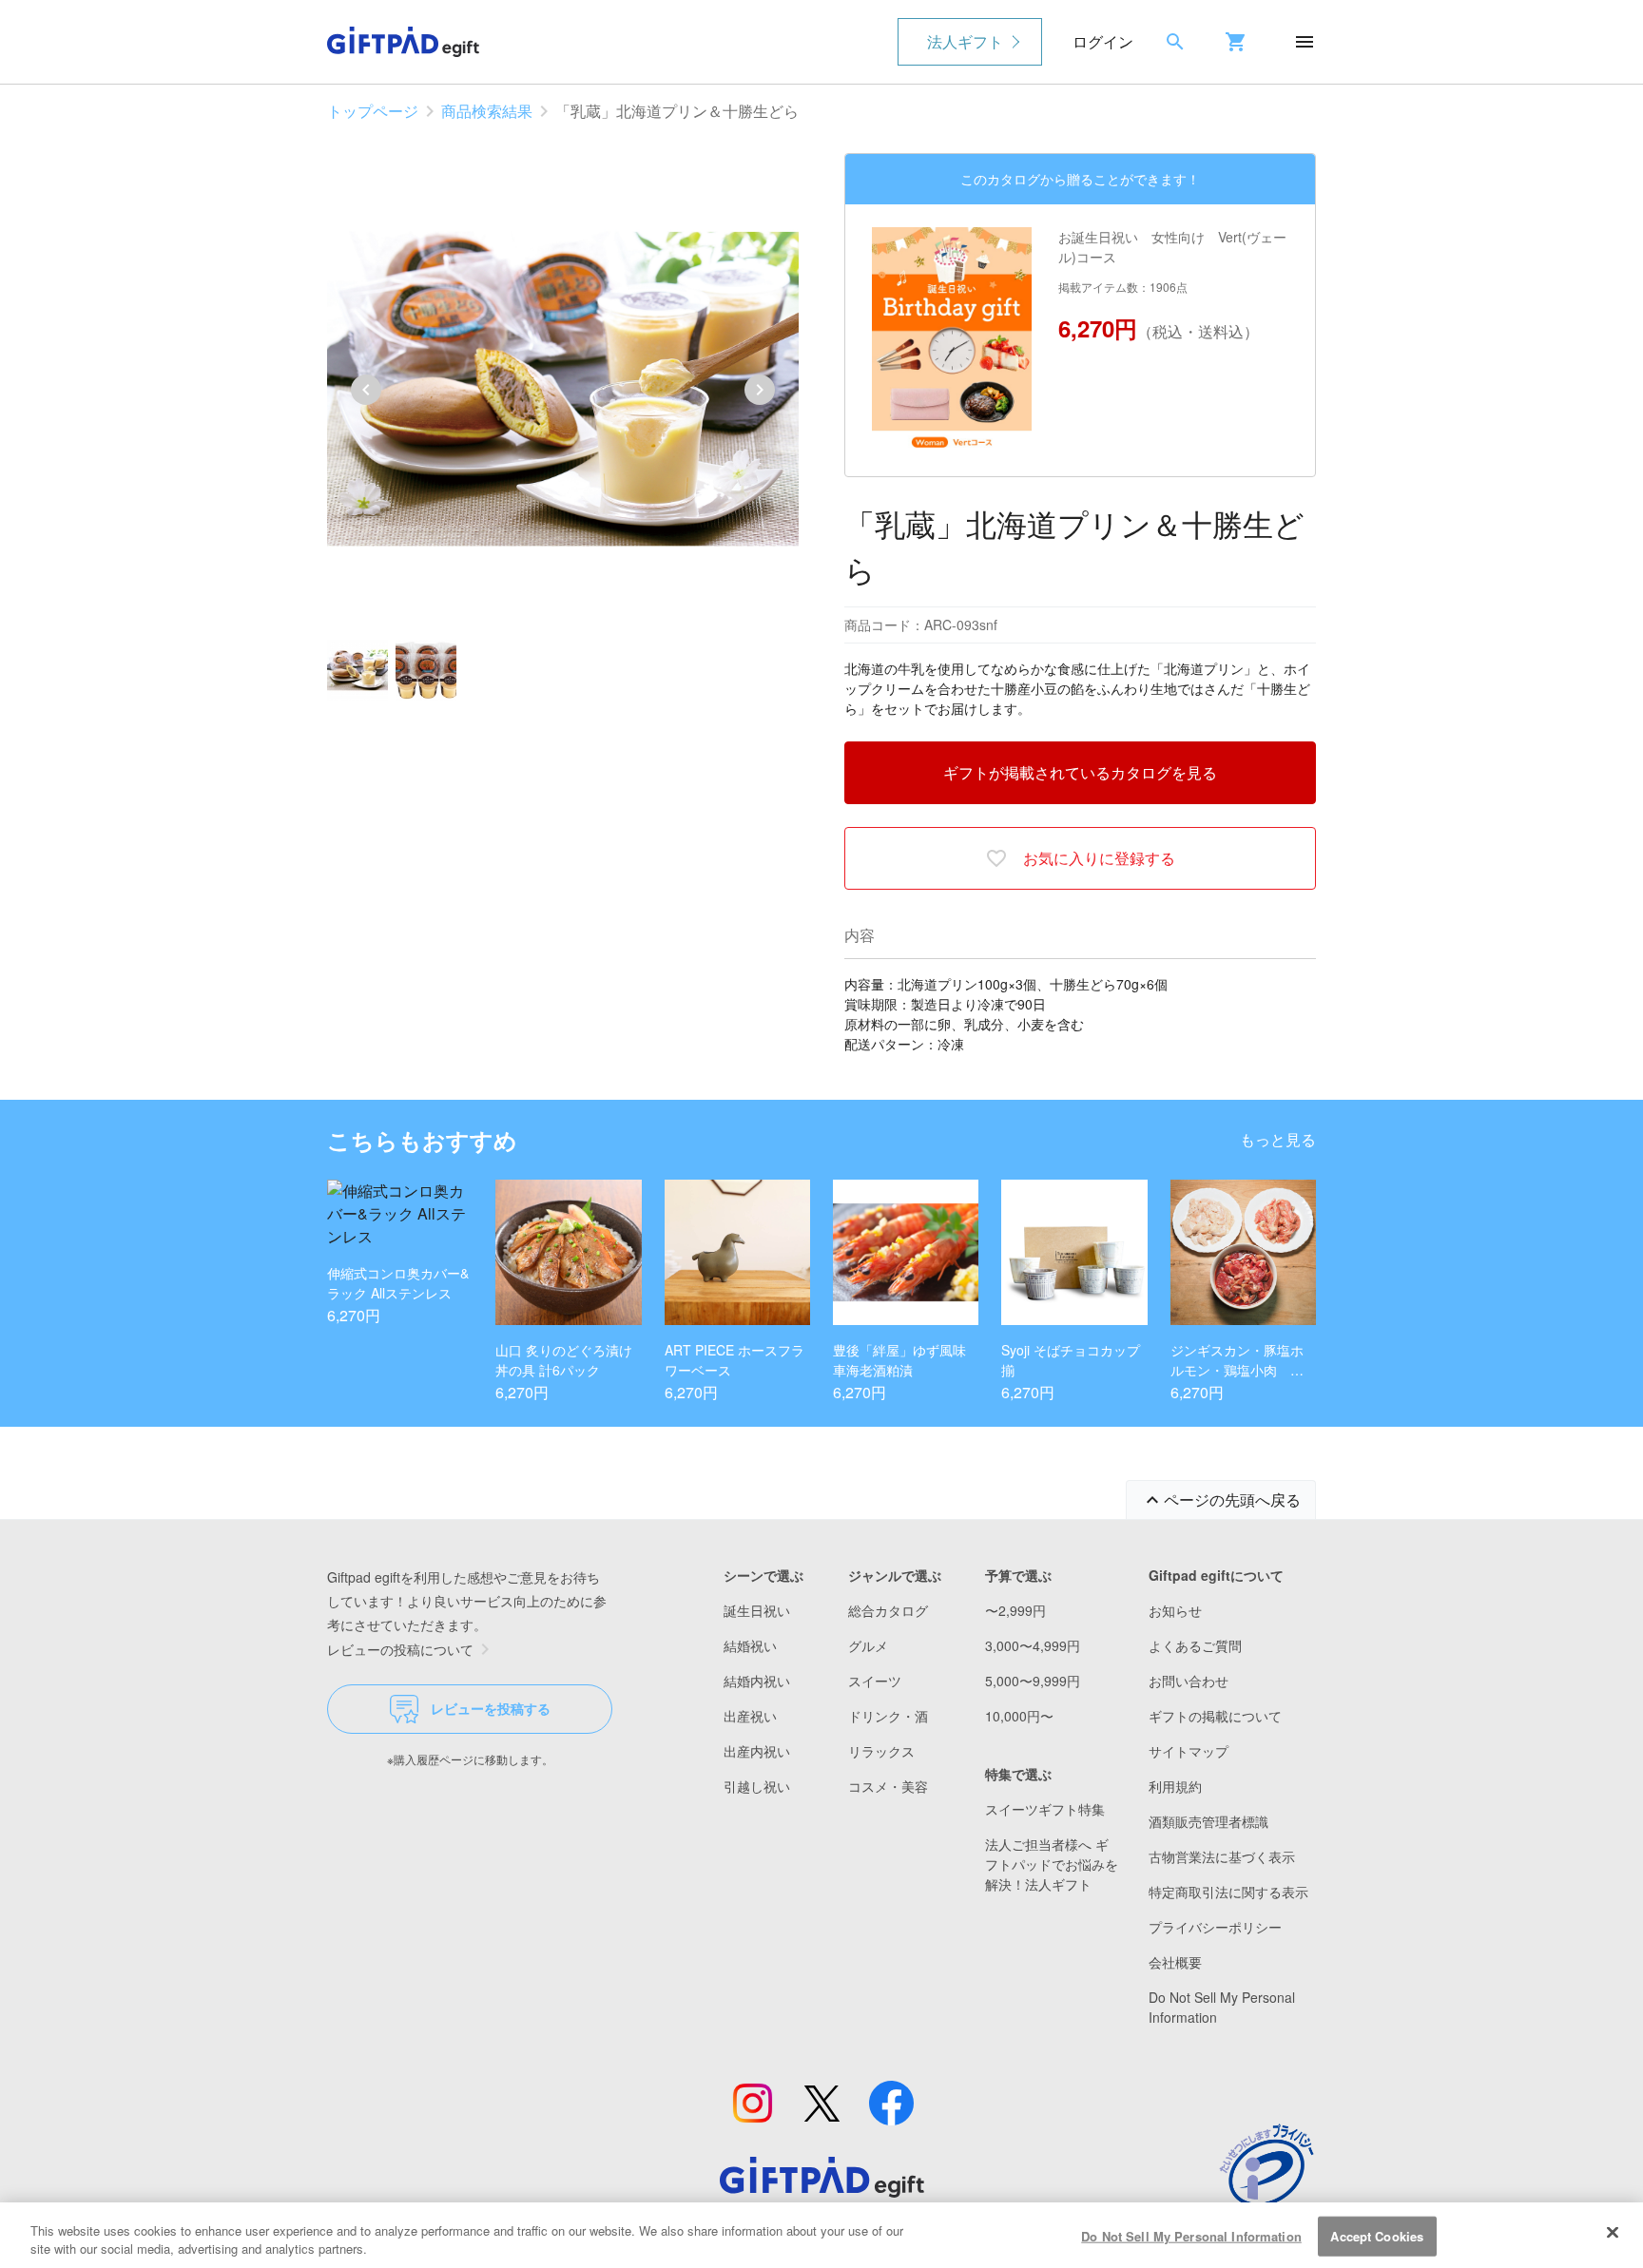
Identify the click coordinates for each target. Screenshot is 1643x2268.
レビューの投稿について (400, 1649)
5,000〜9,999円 (1033, 1681)
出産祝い (750, 1716)
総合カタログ (888, 1610)
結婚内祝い (757, 1681)
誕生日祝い (757, 1610)
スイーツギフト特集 (1045, 1809)
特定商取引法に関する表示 (1228, 1892)
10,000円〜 (1019, 1716)
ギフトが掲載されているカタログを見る (1080, 772)
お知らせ (1175, 1610)
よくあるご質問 (1195, 1645)
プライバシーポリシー (1215, 1927)
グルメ (868, 1645)
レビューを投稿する (491, 1708)
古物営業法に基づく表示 (1222, 1856)
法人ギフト (965, 41)
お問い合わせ (1189, 1681)
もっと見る (1278, 1139)
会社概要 (1175, 1962)
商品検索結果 (487, 111)
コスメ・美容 (888, 1786)
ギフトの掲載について (1215, 1716)
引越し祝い (757, 1786)
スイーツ (875, 1681)
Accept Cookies (1377, 2236)
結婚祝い (750, 1645)
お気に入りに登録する (1099, 858)
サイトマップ (1189, 1751)
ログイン (1103, 41)
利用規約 (1175, 1786)
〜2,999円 (1015, 1610)
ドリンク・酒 (888, 1716)
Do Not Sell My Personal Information (1191, 2236)
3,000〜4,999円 (1033, 1645)
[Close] (1613, 2233)
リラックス (881, 1751)
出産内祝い (757, 1751)
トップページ (373, 111)
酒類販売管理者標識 (1208, 1821)
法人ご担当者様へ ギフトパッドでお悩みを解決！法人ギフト (1052, 1864)
